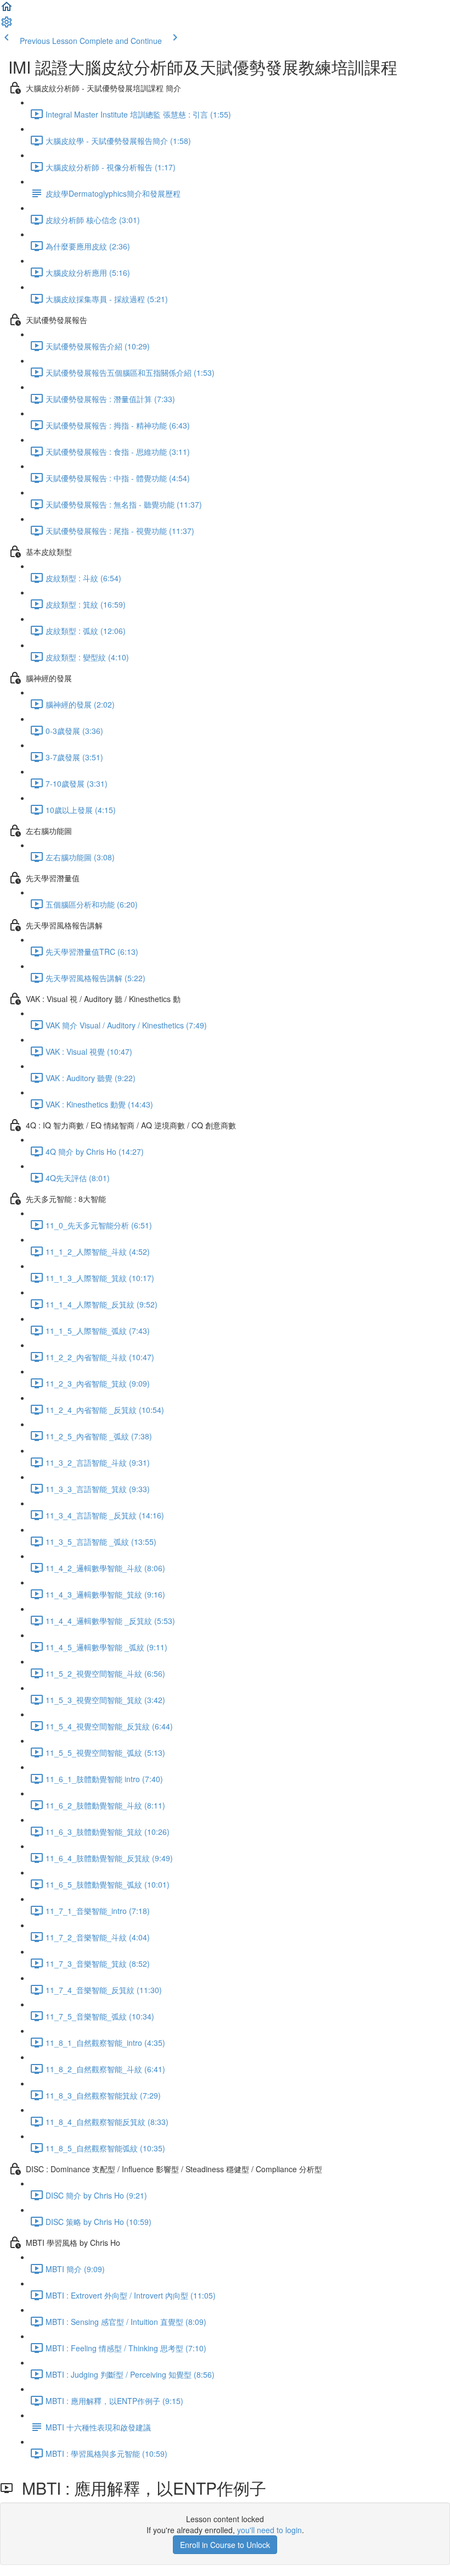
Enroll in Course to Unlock (225, 2545)
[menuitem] (7, 25)
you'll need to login (269, 2530)
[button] (7, 10)
